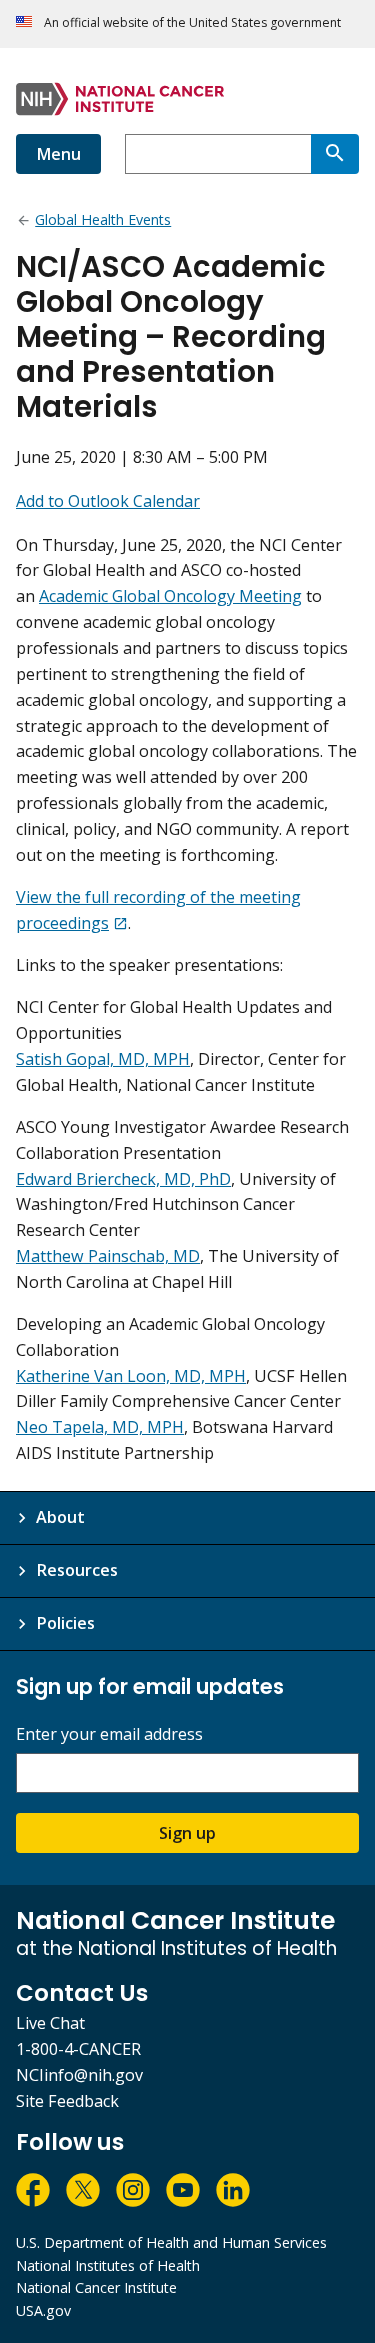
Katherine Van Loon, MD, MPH (131, 1376)
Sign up (187, 1833)
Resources (77, 1570)
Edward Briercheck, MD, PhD (123, 1179)
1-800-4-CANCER (78, 2049)
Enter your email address (109, 1734)
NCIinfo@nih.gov (79, 2075)
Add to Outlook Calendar (108, 501)
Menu (58, 154)
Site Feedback (67, 2101)
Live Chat (50, 2023)
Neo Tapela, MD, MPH (100, 1427)
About (60, 1517)
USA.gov (43, 2310)
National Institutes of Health (108, 2265)
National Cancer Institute (96, 2287)
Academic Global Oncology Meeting (170, 596)
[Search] (335, 154)
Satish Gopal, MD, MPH (103, 1059)
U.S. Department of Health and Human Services (171, 2242)
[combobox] (218, 154)
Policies (65, 1623)
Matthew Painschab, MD (108, 1256)
